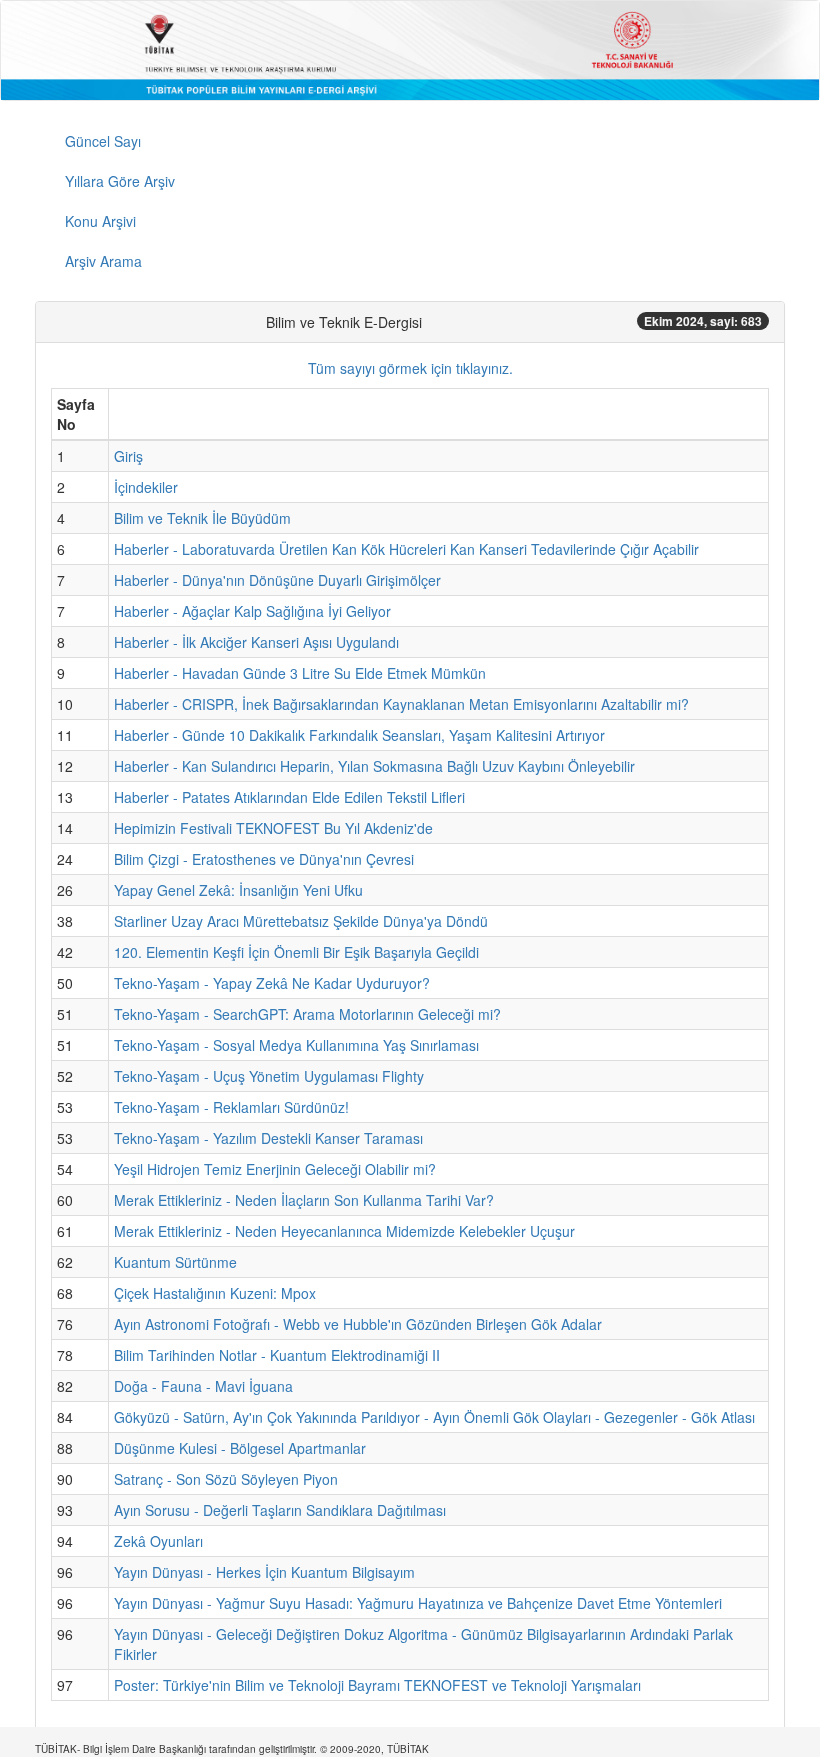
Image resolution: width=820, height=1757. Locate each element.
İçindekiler (146, 487)
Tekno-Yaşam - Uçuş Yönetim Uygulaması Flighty (269, 1076)
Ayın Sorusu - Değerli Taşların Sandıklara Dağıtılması (280, 1510)
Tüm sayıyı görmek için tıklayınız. (410, 368)
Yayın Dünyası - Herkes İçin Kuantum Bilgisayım (264, 1572)
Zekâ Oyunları (158, 1541)
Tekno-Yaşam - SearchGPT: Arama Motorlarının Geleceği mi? (307, 1014)
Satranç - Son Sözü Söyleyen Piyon (226, 1479)
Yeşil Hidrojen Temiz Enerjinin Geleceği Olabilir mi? (275, 1169)
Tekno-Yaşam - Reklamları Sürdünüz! (231, 1107)
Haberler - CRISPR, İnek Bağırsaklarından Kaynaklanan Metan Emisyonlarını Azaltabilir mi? (401, 704)
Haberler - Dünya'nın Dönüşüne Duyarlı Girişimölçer (277, 580)
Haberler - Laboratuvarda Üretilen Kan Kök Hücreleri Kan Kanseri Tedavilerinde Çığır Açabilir (406, 549)
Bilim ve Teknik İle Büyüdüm (202, 518)
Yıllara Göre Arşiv (120, 181)
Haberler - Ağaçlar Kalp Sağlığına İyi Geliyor (252, 611)
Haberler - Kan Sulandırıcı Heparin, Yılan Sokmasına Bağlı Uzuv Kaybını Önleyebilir (374, 766)
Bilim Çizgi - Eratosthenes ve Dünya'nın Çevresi (264, 859)
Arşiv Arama (103, 261)
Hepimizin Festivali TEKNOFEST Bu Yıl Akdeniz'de (273, 828)
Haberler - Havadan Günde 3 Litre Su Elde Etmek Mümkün (300, 673)
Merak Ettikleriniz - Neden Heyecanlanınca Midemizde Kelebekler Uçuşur (344, 1231)
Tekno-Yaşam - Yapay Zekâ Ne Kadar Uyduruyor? (272, 983)
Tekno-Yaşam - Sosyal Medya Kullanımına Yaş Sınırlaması (296, 1045)
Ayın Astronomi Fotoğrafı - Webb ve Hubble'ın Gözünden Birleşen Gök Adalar (358, 1324)
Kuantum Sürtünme (175, 1262)
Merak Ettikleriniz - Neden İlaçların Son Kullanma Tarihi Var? (304, 1200)
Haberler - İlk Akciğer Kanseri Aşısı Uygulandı (256, 642)
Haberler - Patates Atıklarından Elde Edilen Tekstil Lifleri (289, 797)
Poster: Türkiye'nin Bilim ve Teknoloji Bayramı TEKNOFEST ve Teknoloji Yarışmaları (377, 1685)
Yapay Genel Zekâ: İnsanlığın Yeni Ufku (238, 890)
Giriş (128, 456)
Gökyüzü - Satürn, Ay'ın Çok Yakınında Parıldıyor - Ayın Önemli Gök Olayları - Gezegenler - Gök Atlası (434, 1417)
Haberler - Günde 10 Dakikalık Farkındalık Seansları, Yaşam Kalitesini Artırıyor (359, 735)
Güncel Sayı (103, 141)
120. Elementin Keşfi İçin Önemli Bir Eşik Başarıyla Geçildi (296, 952)
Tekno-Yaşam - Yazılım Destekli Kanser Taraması (268, 1138)
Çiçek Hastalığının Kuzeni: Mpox (215, 1293)
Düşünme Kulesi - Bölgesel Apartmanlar (240, 1448)
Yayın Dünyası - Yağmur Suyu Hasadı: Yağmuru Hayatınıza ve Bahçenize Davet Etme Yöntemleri (418, 1603)
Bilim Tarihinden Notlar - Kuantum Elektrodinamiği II (277, 1355)
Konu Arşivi (100, 221)
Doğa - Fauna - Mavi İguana (203, 1386)
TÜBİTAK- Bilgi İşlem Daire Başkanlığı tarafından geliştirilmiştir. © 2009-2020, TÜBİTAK (232, 1749)
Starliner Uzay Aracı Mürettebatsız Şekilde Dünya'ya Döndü (301, 921)
